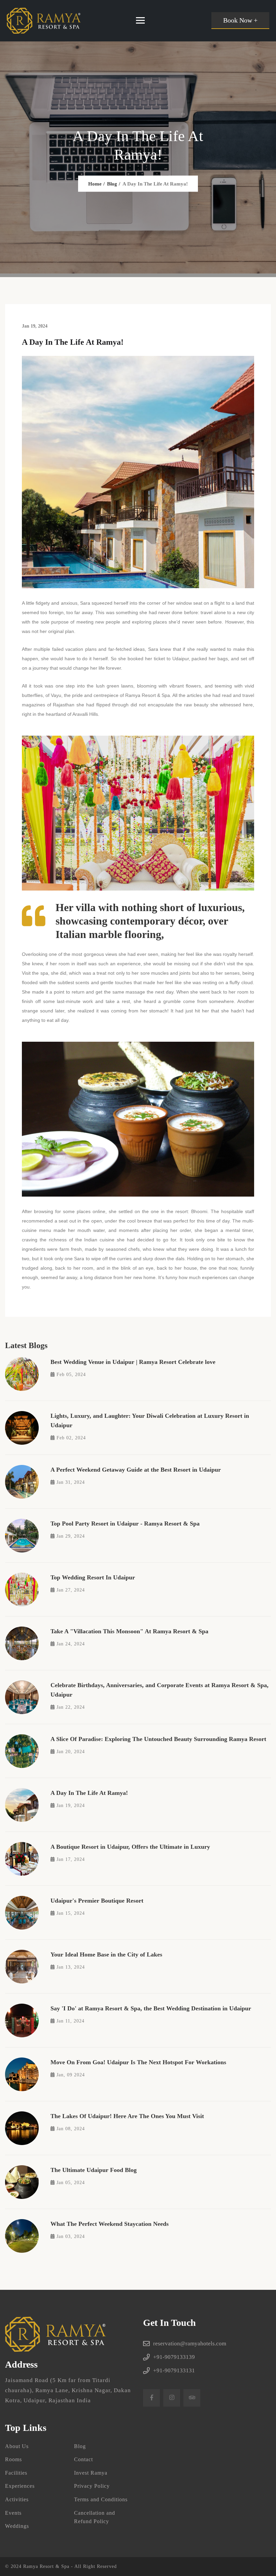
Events (13, 2513)
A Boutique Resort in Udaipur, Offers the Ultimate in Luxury (130, 1847)
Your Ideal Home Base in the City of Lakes (106, 1954)
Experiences (20, 2486)
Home (95, 183)
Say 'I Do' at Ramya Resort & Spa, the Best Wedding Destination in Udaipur (151, 2008)
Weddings (17, 2526)
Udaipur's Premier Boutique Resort (97, 1901)
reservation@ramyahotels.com (190, 2344)
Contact (83, 2459)
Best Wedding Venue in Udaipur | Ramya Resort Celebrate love (133, 1362)
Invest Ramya (91, 2473)
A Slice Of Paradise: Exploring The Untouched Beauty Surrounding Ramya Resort (158, 1739)
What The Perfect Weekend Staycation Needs (110, 2224)
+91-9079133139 (174, 2357)
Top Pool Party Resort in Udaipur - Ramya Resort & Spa (125, 1524)
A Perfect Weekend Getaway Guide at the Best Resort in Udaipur (136, 1470)
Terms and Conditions (101, 2499)
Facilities (16, 2473)
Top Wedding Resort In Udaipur (93, 1577)
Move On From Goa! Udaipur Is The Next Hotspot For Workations (138, 2062)
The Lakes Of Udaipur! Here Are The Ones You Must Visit (127, 2116)
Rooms (13, 2459)
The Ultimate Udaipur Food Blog (94, 2170)
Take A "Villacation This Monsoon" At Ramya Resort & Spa (129, 1631)
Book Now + (240, 20)
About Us (17, 2446)
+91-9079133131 (174, 2370)
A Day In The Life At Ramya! (89, 1793)
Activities (17, 2499)
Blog (112, 183)
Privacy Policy (92, 2486)
